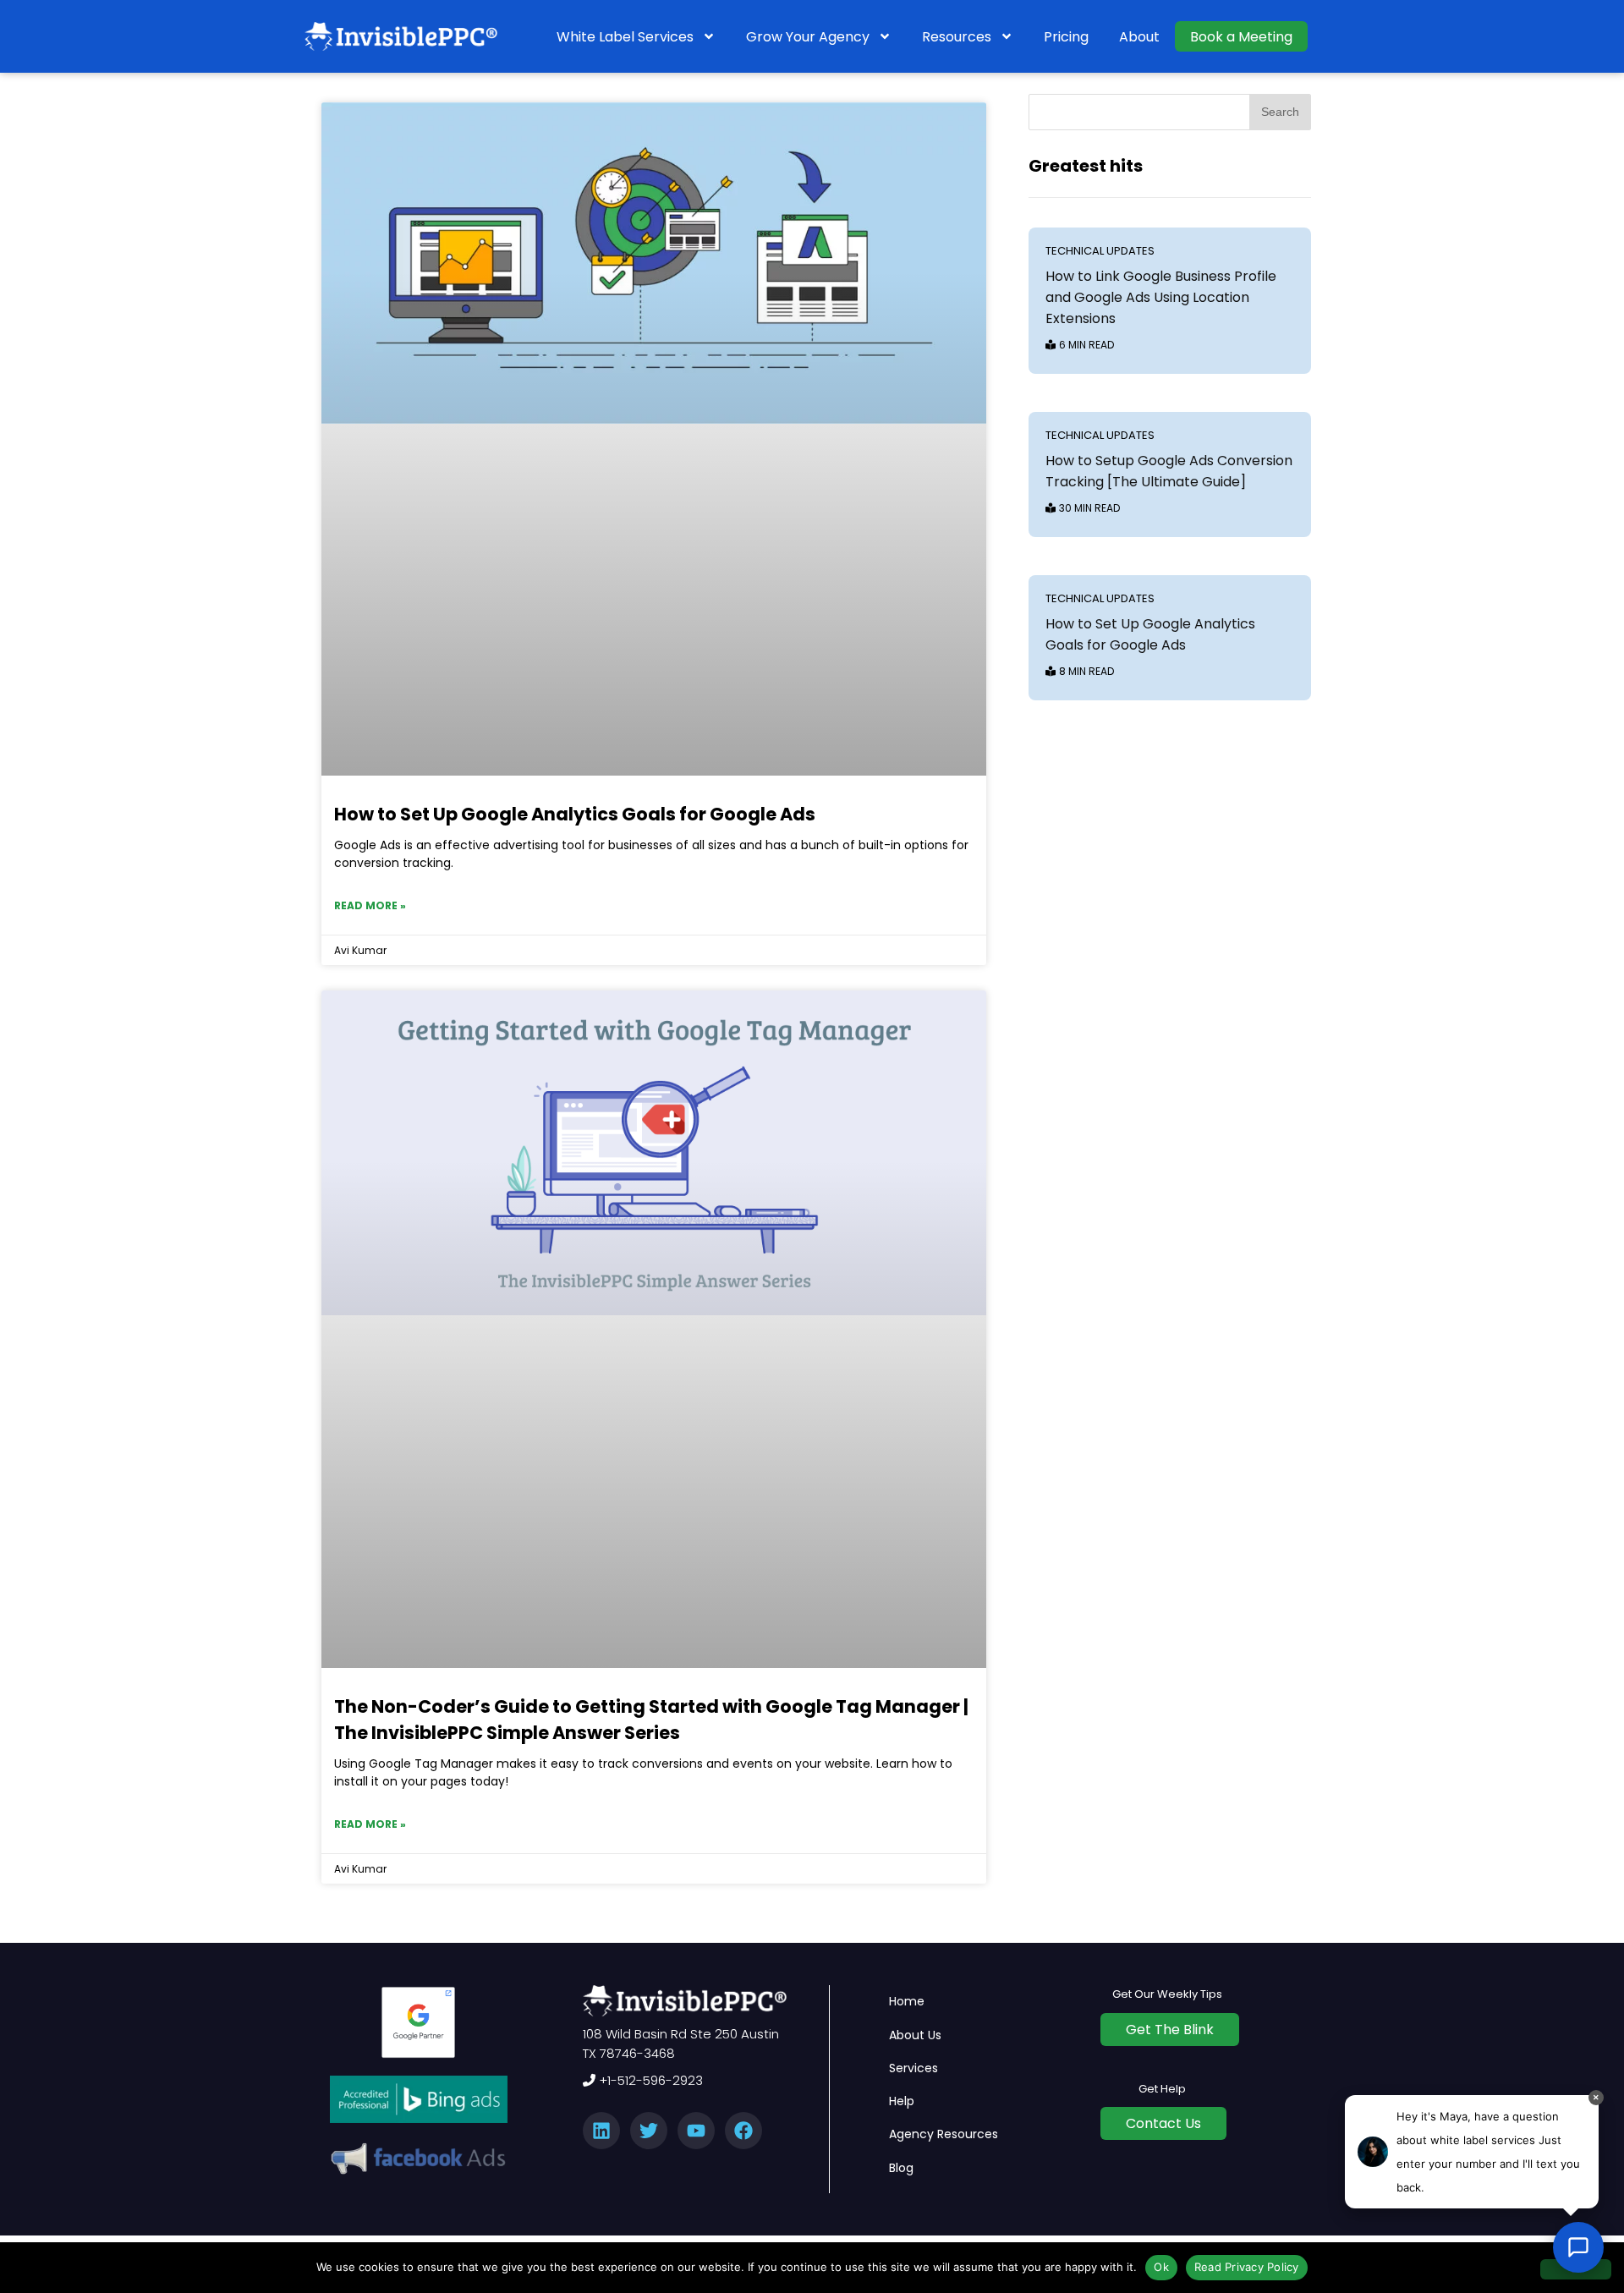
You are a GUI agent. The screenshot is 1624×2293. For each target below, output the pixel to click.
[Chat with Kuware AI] (1578, 2247)
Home (907, 2001)
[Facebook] (743, 2131)
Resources (957, 37)
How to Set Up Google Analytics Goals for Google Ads (575, 814)
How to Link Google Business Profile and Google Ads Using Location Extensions (1161, 297)
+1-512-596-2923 (649, 2080)
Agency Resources (944, 2134)
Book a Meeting (1241, 37)
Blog (901, 2168)
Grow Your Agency (808, 37)
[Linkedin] (601, 2131)
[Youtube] (696, 2131)
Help (902, 2101)
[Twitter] (649, 2131)
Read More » (370, 905)
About (1139, 37)
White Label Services (625, 37)
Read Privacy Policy (1247, 2267)
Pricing (1066, 37)
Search (1280, 112)
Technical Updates (1100, 251)
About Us (915, 2035)
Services (913, 2068)
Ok (1161, 2267)
